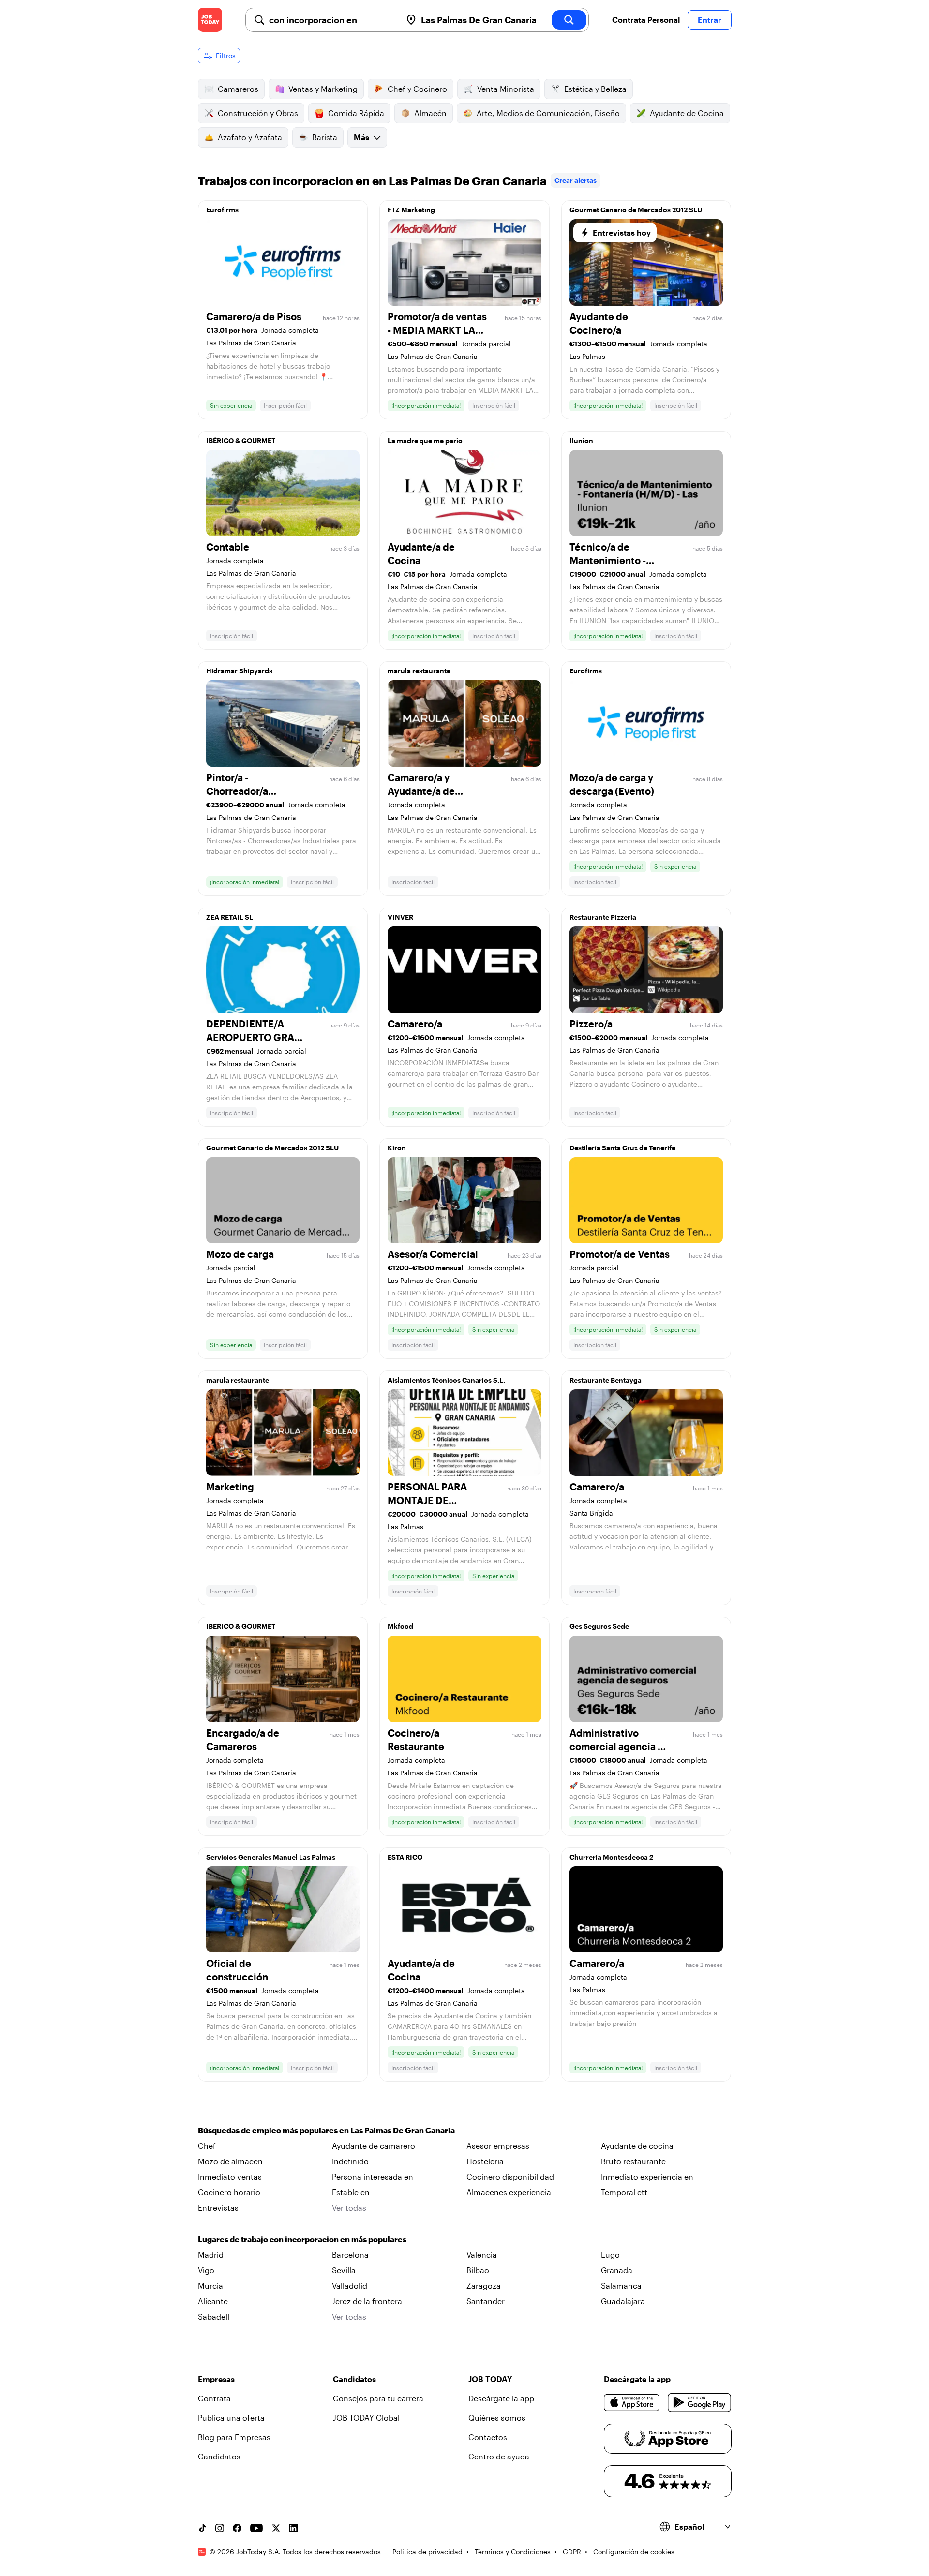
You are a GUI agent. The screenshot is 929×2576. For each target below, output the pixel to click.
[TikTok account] (202, 2528)
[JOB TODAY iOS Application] (632, 2402)
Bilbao (478, 2270)
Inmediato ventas (230, 2177)
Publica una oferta (231, 2418)
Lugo (610, 2255)
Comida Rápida (356, 113)
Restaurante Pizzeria (603, 917)
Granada (617, 2270)
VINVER (400, 917)
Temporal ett (624, 2192)
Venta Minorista (506, 89)
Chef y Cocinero (417, 89)
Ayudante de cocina (637, 2146)
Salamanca (621, 2286)
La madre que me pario (425, 440)
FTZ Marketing (411, 210)
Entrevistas (218, 2208)
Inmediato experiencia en (647, 2177)
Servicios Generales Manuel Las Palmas (271, 1857)
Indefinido (350, 2161)
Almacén (430, 113)
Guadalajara (623, 2301)
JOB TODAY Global (366, 2418)
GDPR (572, 2552)
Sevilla (344, 2270)
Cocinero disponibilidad (510, 2177)
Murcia (210, 2286)
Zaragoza (484, 2286)
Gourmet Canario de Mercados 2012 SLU (636, 210)
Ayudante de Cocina (687, 113)
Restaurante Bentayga (606, 1380)
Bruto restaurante (633, 2161)
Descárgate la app (501, 2398)
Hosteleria (485, 2161)
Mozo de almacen (230, 2161)
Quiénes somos (497, 2418)
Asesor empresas (498, 2146)
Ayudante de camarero (374, 2146)
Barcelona (350, 2255)
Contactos (488, 2437)
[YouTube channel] (256, 2528)
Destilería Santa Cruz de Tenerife (622, 1148)
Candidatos (219, 2456)
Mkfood (400, 1626)
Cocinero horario (229, 2192)
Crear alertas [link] (576, 180)
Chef (207, 2146)
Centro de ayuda (499, 2456)
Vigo (206, 2270)
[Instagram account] (220, 2528)
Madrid (211, 2255)
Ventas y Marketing (323, 89)
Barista (325, 137)
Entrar (710, 20)
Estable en (351, 2192)
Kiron (397, 1148)
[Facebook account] (237, 2528)
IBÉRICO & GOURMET (241, 440)
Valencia (482, 2255)
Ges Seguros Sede (599, 1626)
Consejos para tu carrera (378, 2398)
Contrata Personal (646, 20)
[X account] (276, 2528)
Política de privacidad (427, 2552)
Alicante (213, 2301)
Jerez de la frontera (367, 2301)
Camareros (238, 89)
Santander (486, 2301)
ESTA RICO (405, 1857)
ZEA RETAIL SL (230, 917)
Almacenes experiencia (509, 2192)
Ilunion (581, 440)
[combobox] (331, 20)
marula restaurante (419, 671)
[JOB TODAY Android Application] (699, 2402)
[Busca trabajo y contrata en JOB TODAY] (210, 20)
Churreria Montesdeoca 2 (611, 1857)
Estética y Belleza (595, 89)
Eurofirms (222, 210)
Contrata (214, 2398)
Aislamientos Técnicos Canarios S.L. (446, 1380)
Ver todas (349, 2208)
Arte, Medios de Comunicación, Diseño (548, 113)
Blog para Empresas (234, 2437)
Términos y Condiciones (513, 2552)
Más (361, 137)
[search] (569, 20)
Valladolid (350, 2286)
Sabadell (214, 2316)
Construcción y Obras (258, 113)
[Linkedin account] (293, 2528)
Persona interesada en (373, 2177)
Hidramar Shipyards (239, 671)
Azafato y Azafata (250, 137)
